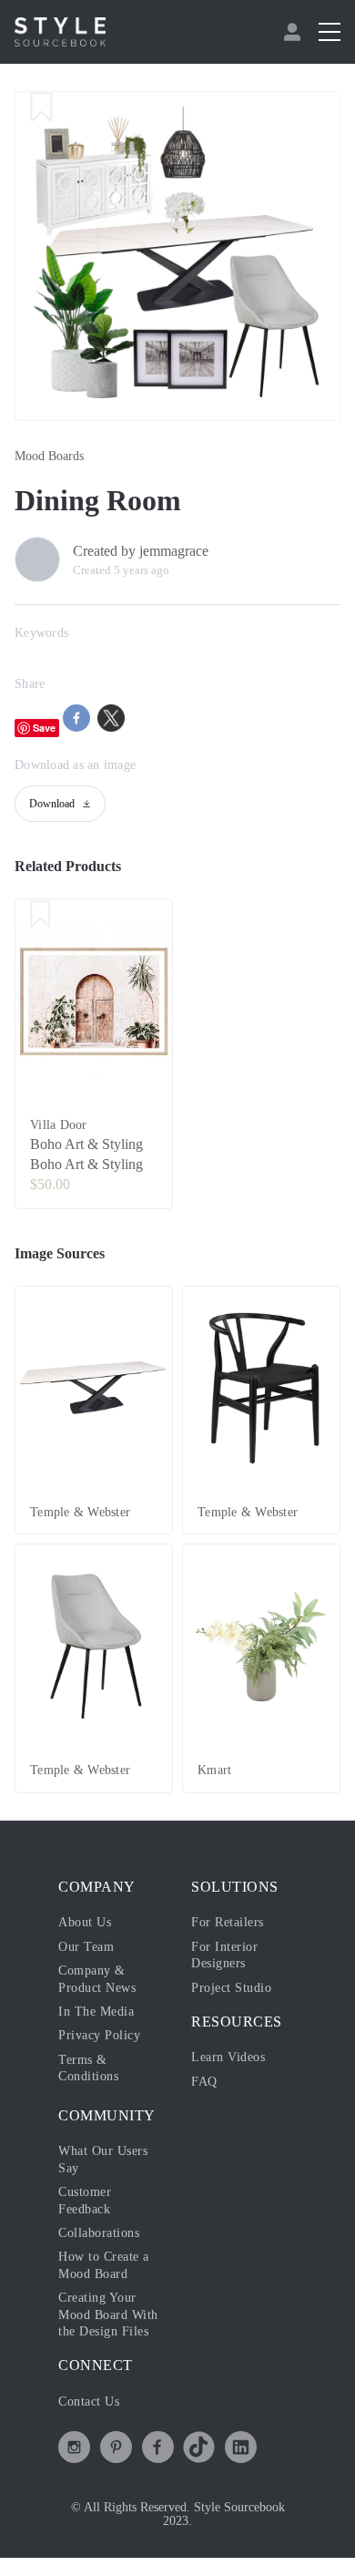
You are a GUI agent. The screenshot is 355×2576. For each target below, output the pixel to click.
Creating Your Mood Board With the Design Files (108, 2314)
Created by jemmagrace (141, 551)
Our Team (86, 1947)
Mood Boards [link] (49, 456)
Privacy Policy (99, 2035)
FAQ (204, 2082)
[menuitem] (294, 32)
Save (44, 728)
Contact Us (89, 2402)
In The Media (96, 2012)
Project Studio (231, 1988)
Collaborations (99, 2233)
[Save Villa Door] (41, 916)
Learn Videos (228, 2057)
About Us (85, 1922)
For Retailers (228, 1922)
